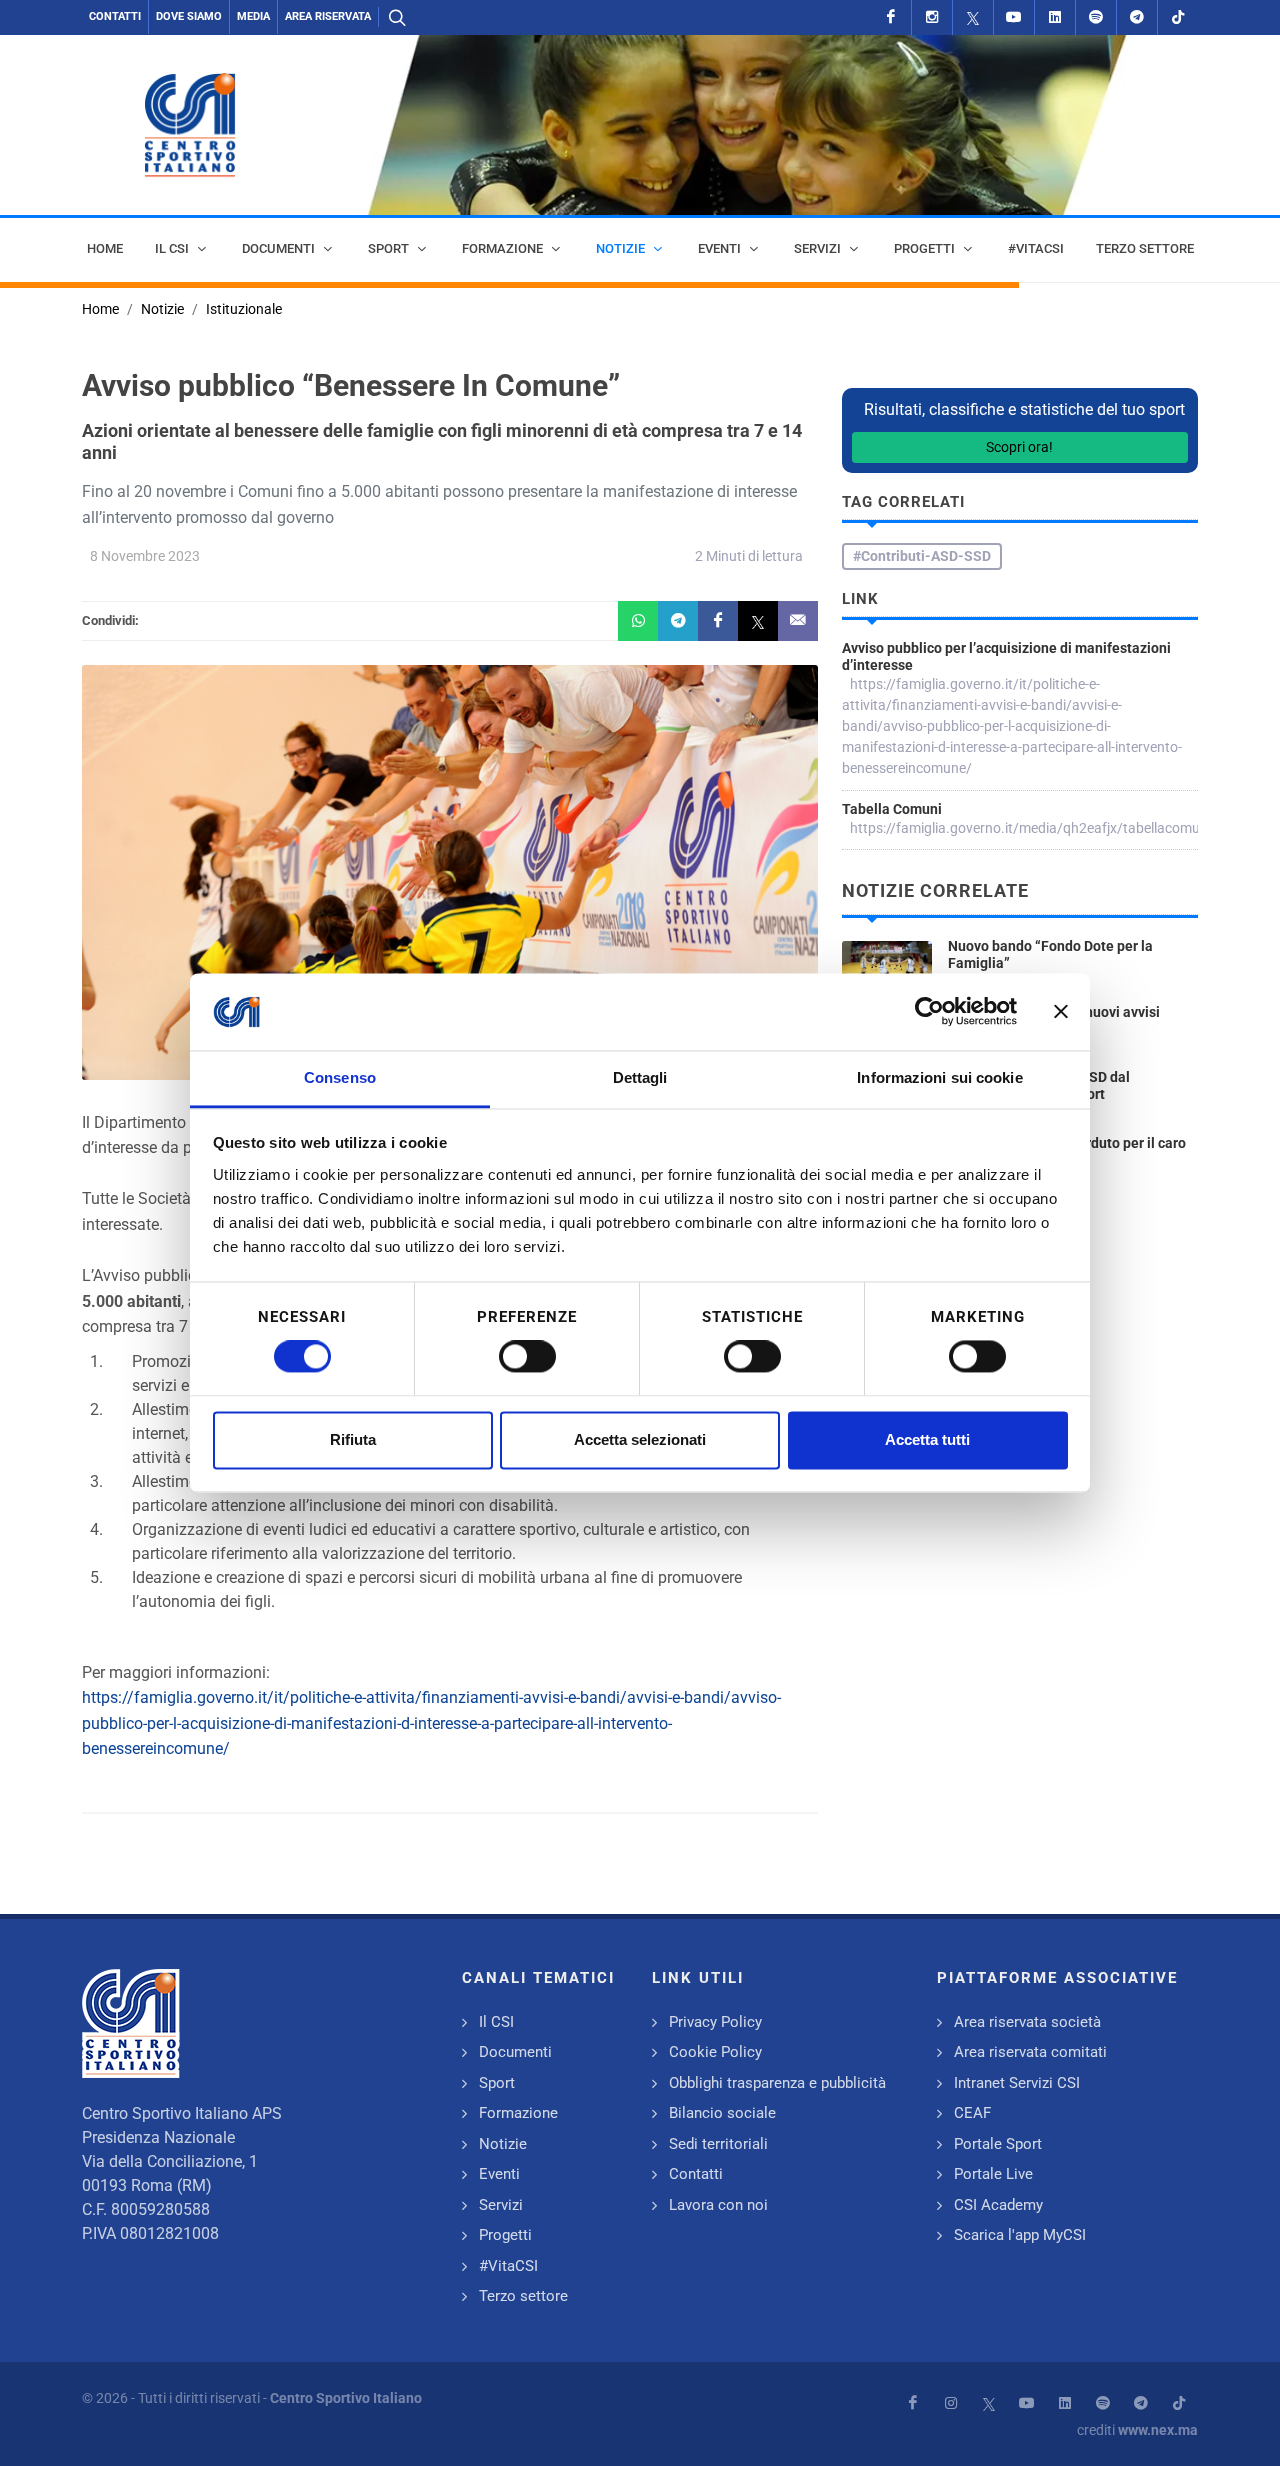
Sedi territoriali (718, 2144)
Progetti (505, 2235)
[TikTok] (1178, 17)
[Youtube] (1014, 17)
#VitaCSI (508, 2266)
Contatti (115, 16)
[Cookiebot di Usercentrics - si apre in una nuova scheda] (929, 1012)
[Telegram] (1137, 17)
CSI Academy (998, 2205)
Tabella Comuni (892, 809)
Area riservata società (1027, 2022)
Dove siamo (189, 16)
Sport (497, 2083)
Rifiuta (353, 1439)
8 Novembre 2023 (145, 556)
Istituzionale (244, 309)
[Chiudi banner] (1061, 1012)
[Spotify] (1096, 17)
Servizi (501, 2205)
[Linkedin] (1055, 17)
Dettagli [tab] (640, 1077)
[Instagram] (932, 17)
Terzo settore (523, 2296)
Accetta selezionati (640, 1439)
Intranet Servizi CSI (1017, 2083)
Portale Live (993, 2174)
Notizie (162, 309)
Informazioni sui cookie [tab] (939, 1077)
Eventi (499, 2174)
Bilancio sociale (722, 2113)
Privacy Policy (715, 2022)
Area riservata (328, 16)
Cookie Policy (715, 2052)
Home (100, 309)
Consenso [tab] (340, 1077)
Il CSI (496, 2022)
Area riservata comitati (1030, 2052)
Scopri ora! (1019, 447)
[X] (973, 17)
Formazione (518, 2113)
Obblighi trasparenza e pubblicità (777, 2083)
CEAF (972, 2113)
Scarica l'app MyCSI (1020, 2235)
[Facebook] (891, 17)
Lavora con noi (718, 2205)
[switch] (527, 1357)
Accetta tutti (927, 1439)
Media (253, 16)
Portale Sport (998, 2144)
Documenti (515, 2052)
